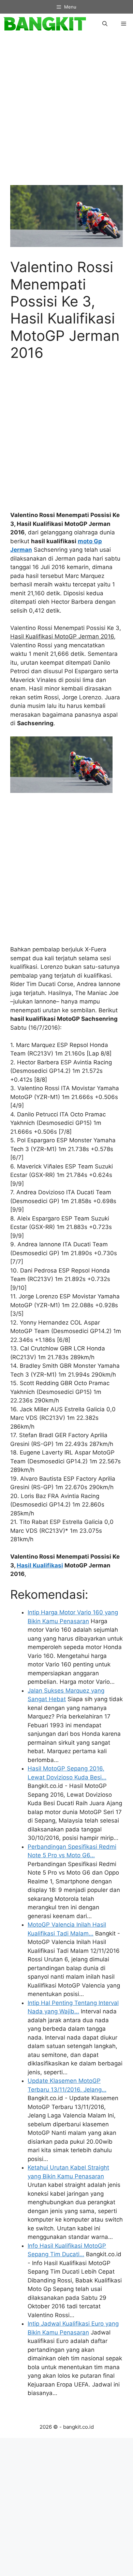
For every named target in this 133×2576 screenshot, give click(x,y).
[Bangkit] (45, 24)
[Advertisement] (66, 113)
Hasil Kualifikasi (40, 1565)
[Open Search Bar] (105, 24)
